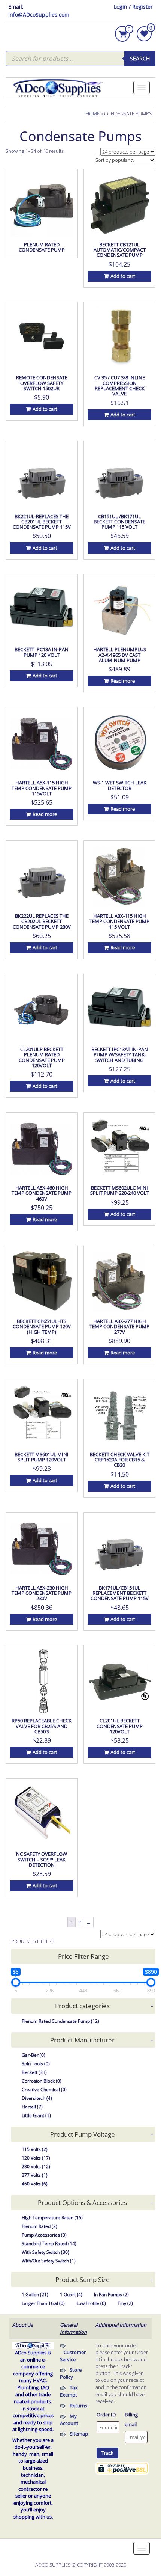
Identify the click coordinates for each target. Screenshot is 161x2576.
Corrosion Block (42, 2081)
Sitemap (79, 2434)
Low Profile (91, 2303)
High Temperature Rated (52, 2218)
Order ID (106, 2415)
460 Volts (35, 2184)
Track (107, 2453)
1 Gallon (35, 2295)
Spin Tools (36, 2064)
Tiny (125, 2303)
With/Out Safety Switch (49, 2261)
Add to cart (123, 276)
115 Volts (35, 2149)
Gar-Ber (34, 2055)
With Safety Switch (45, 2252)
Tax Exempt (69, 2391)
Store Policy (71, 2373)
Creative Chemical (44, 2090)
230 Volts (36, 2167)
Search (140, 58)
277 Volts (35, 2175)
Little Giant (36, 2115)
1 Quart (71, 2295)
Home (93, 113)
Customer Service (73, 2356)
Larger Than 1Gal (43, 2303)
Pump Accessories (44, 2235)
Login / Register (133, 7)
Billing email (131, 2419)
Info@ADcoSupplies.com (39, 14)
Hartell (32, 2107)
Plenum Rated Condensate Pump (60, 2021)
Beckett (34, 2072)
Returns (78, 2406)
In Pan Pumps (111, 2295)
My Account (69, 2420)
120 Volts (36, 2158)
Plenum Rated (40, 2226)
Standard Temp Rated (49, 2243)
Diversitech (37, 2098)
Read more (123, 681)
